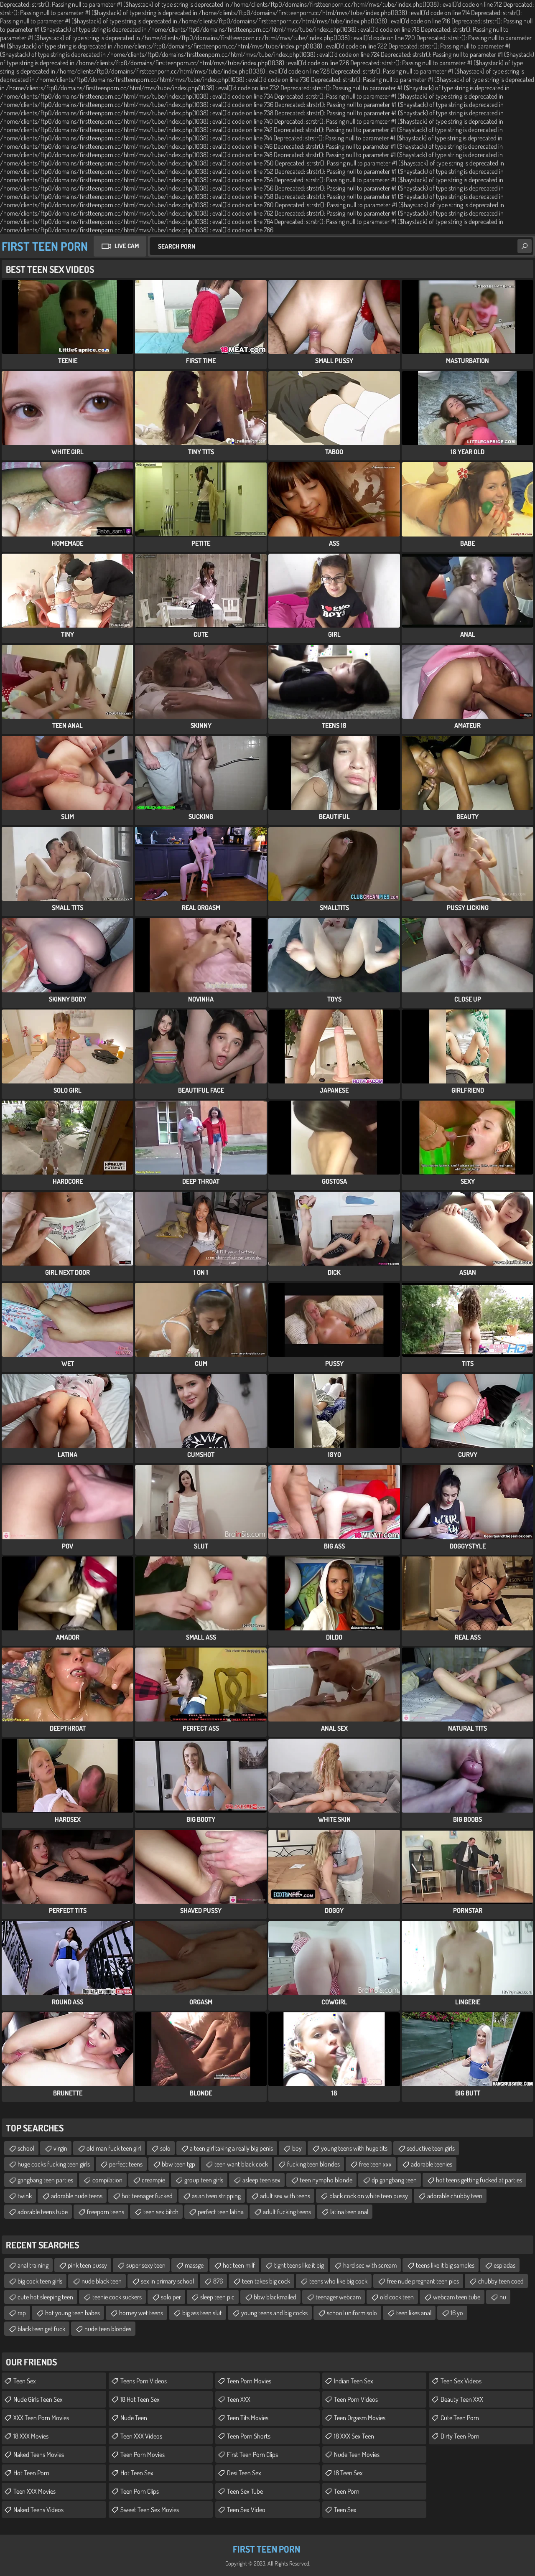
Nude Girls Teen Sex (38, 2399)
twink (25, 2196)
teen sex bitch (161, 2212)
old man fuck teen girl (114, 2148)
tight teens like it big (299, 2265)
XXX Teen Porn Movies (41, 2418)
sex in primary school (167, 2281)
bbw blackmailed (275, 2297)
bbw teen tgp (178, 2164)
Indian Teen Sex (354, 2381)
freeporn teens (106, 2212)
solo (165, 2148)
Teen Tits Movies (248, 2418)
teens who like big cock (338, 2281)
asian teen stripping (216, 2196)
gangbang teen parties (45, 2180)
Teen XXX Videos (141, 2436)
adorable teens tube (43, 2212)
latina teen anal (349, 2212)
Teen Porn (347, 2491)
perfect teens (126, 2164)
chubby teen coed (501, 2281)
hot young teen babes (73, 2313)
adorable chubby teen (455, 2196)
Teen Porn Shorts (249, 2436)
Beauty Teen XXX (462, 2399)
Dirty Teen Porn (460, 2436)
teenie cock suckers (117, 2297)
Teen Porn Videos (356, 2399)
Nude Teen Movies (357, 2454)
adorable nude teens (77, 2196)
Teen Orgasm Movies (360, 2418)
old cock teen (397, 2297)
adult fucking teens (287, 2212)
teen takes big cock (266, 2281)
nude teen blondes (108, 2329)
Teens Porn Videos (144, 2381)
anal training (33, 2265)
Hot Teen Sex (137, 2473)
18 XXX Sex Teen (354, 2436)
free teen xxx (375, 2164)
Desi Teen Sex (244, 2473)
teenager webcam (338, 2297)
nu (503, 2297)
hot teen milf (239, 2265)
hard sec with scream (370, 2265)
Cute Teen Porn (460, 2418)
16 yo (457, 2313)
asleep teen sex (261, 2180)
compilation (107, 2180)
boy (297, 2148)
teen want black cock (241, 2164)
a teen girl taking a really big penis (231, 2148)
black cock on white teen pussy (369, 2196)
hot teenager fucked (147, 2196)
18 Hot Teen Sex (140, 2399)
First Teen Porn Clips (252, 2454)
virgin (60, 2148)
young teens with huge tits (354, 2148)
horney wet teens (141, 2313)
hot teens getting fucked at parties (479, 2180)
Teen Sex (25, 2381)
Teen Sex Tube (245, 2491)
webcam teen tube (457, 2297)
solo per (171, 2297)
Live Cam (127, 246)
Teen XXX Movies (34, 2491)
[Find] (525, 246)
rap (22, 2313)
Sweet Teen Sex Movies (150, 2510)
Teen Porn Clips (140, 2491)
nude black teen (102, 2281)
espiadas (504, 2265)
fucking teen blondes (313, 2164)
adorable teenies (432, 2164)
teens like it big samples (445, 2265)
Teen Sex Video (246, 2510)
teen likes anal (414, 2313)
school (26, 2148)
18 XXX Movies (31, 2436)
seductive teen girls (431, 2148)
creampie (153, 2180)
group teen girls (204, 2180)
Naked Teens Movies (39, 2454)
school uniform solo (352, 2313)
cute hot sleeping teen (45, 2297)
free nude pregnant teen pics (423, 2281)
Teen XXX (239, 2399)
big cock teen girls (40, 2281)
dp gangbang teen (394, 2180)
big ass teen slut (202, 2313)
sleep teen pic (217, 2297)
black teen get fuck (41, 2329)
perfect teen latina (221, 2212)
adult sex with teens (285, 2196)
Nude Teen (134, 2418)
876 (218, 2281)
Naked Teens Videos (38, 2510)
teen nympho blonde (326, 2180)
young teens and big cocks (274, 2313)
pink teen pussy (87, 2265)
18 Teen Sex (348, 2473)
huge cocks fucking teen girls (54, 2164)
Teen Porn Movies (143, 2454)
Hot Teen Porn (31, 2473)
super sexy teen (146, 2265)
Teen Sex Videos (461, 2381)
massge (194, 2265)
